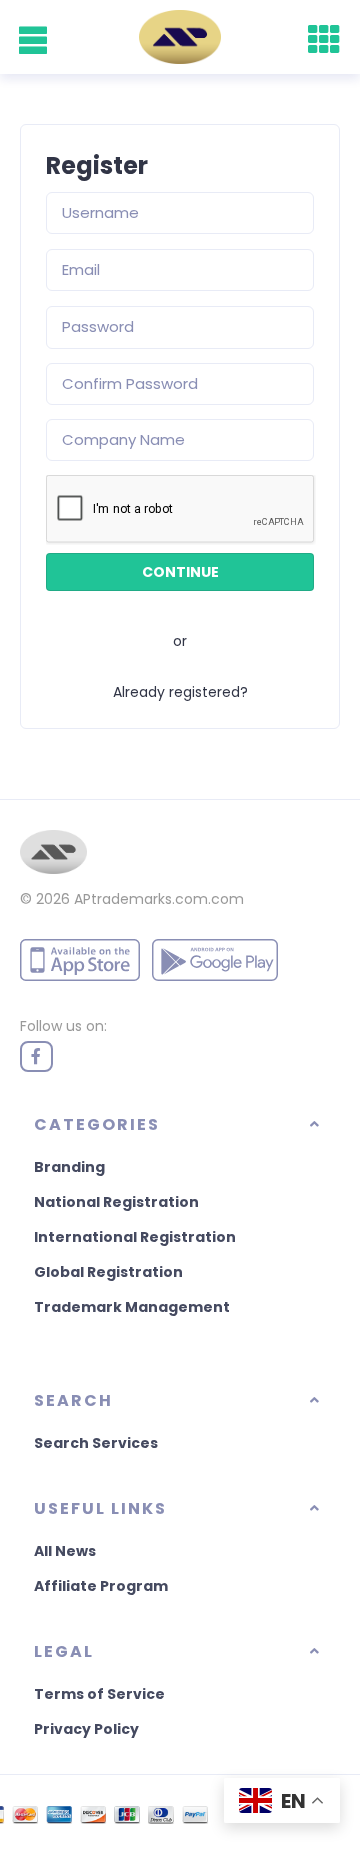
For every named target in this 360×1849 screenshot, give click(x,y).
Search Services (96, 1443)
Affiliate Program (101, 1586)
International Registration (135, 1237)
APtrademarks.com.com (159, 899)
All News (65, 1551)
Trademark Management (132, 1307)
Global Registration (108, 1272)
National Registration (116, 1202)
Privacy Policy (86, 1729)
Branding (69, 1167)
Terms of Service (99, 1694)
